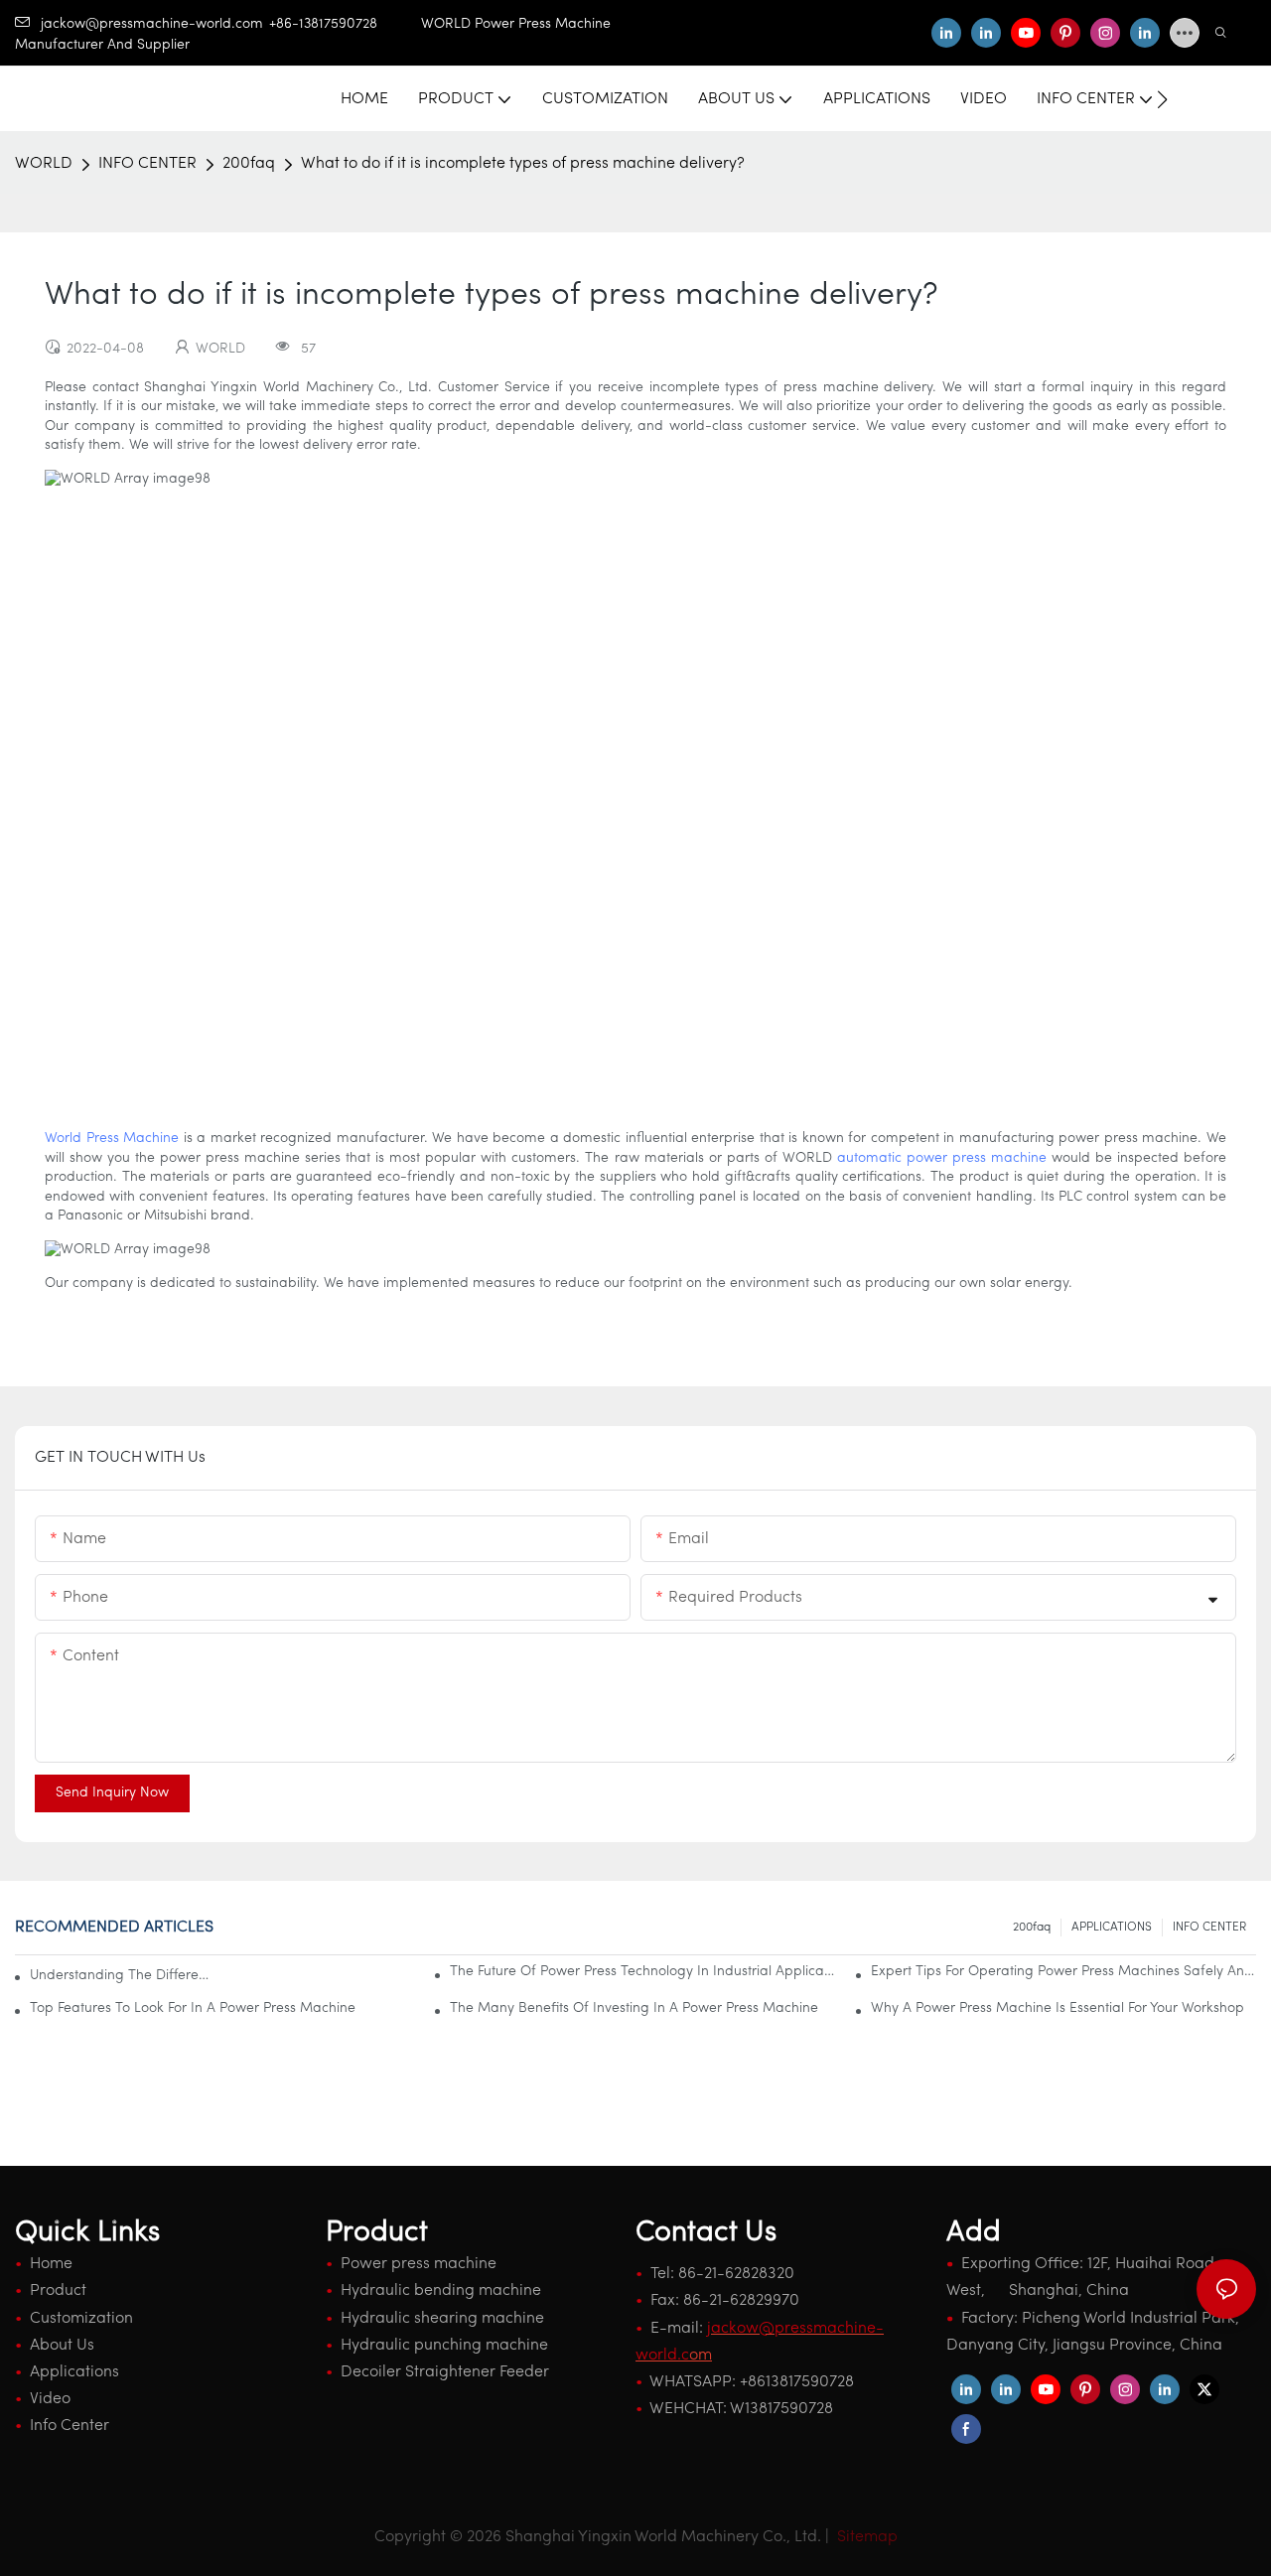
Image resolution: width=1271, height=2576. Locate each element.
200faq (249, 164)
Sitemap (865, 2537)
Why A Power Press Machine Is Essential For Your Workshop (1058, 2008)
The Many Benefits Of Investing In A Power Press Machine (634, 2008)
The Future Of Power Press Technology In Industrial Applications (642, 1972)
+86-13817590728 (345, 24)
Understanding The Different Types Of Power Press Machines (123, 1976)
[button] (1162, 99)
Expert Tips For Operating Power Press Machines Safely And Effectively (1063, 1972)
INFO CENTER (147, 164)
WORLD (44, 164)
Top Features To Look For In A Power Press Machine (193, 2008)
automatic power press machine (942, 1158)
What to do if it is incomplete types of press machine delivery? (523, 164)
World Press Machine (112, 1139)
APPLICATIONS (1112, 1928)
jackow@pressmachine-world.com (152, 24)
